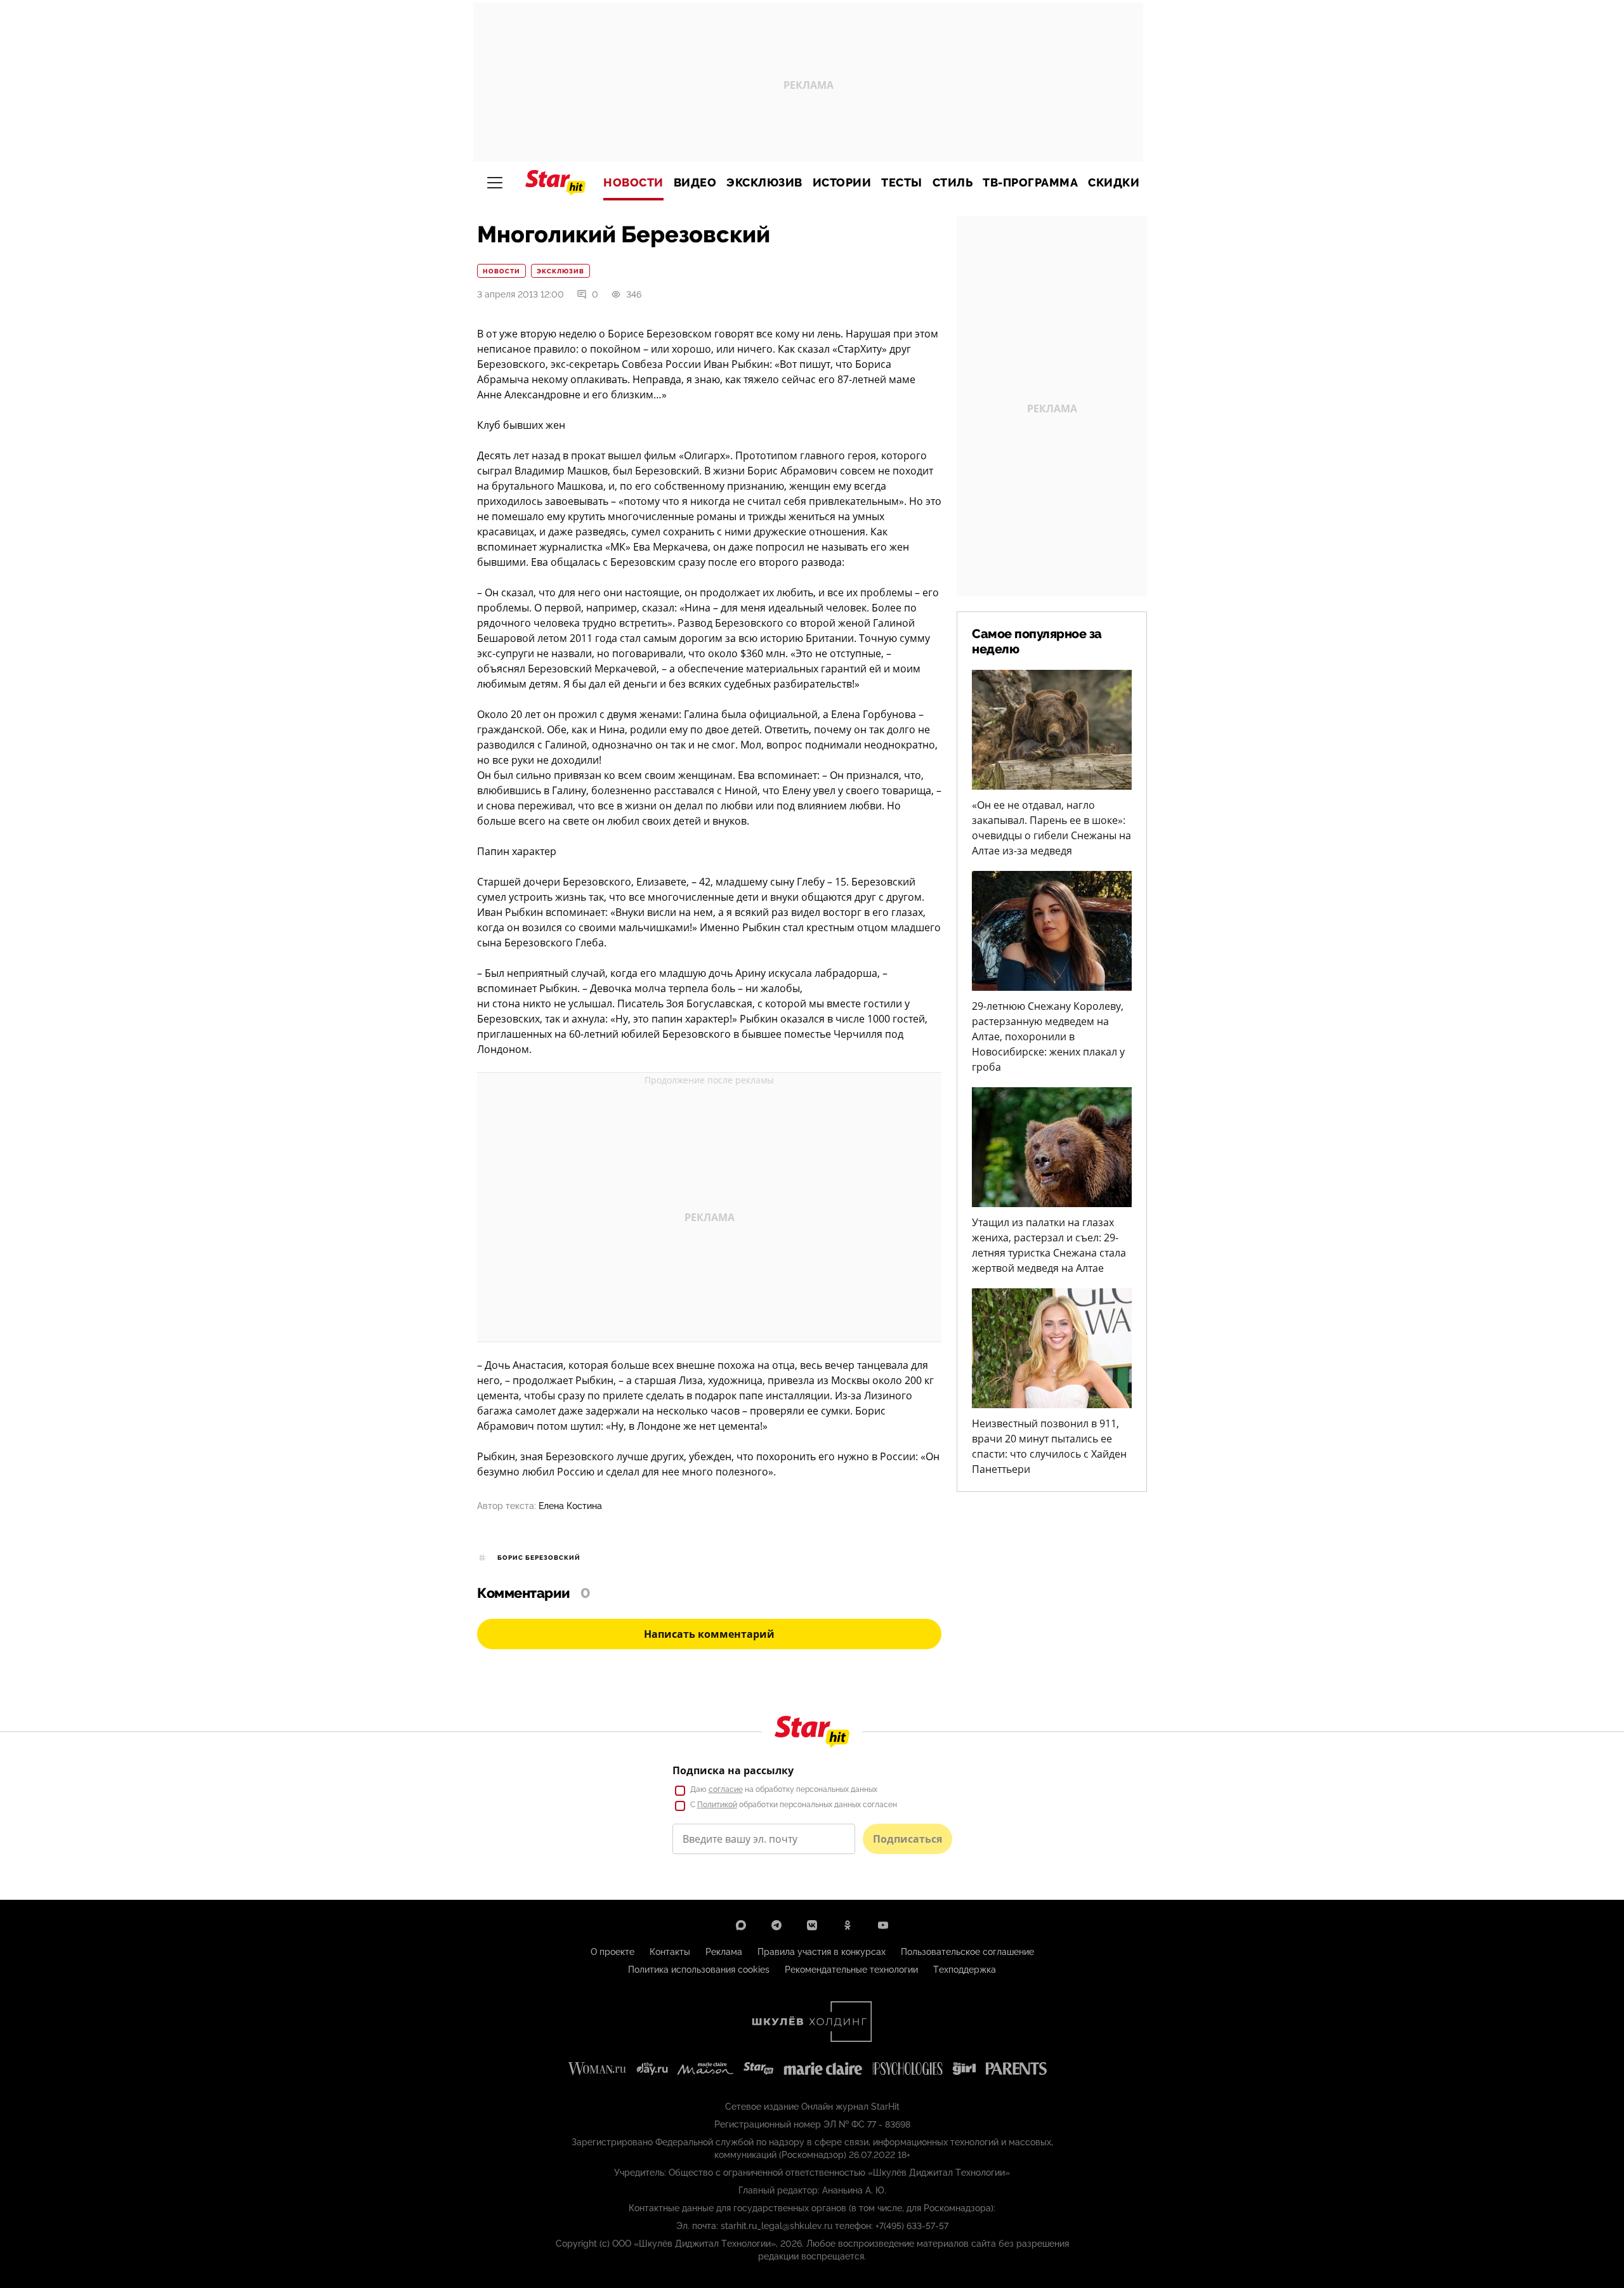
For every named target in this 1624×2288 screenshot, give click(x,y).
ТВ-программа (1030, 183)
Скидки (1114, 183)
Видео (695, 183)
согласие (726, 1789)
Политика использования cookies (699, 1970)
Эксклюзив (764, 183)
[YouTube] (883, 1925)
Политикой (717, 1805)
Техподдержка (965, 1970)
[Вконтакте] (812, 1925)
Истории (842, 183)
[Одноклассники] (848, 1925)
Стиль (953, 183)
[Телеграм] (776, 1925)
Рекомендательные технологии (851, 1970)
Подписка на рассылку (733, 1770)
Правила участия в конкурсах (822, 1952)
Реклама (724, 1952)
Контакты (670, 1952)
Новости (633, 183)
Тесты (902, 183)
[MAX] (741, 1925)
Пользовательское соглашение (967, 1952)
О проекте (612, 1952)
